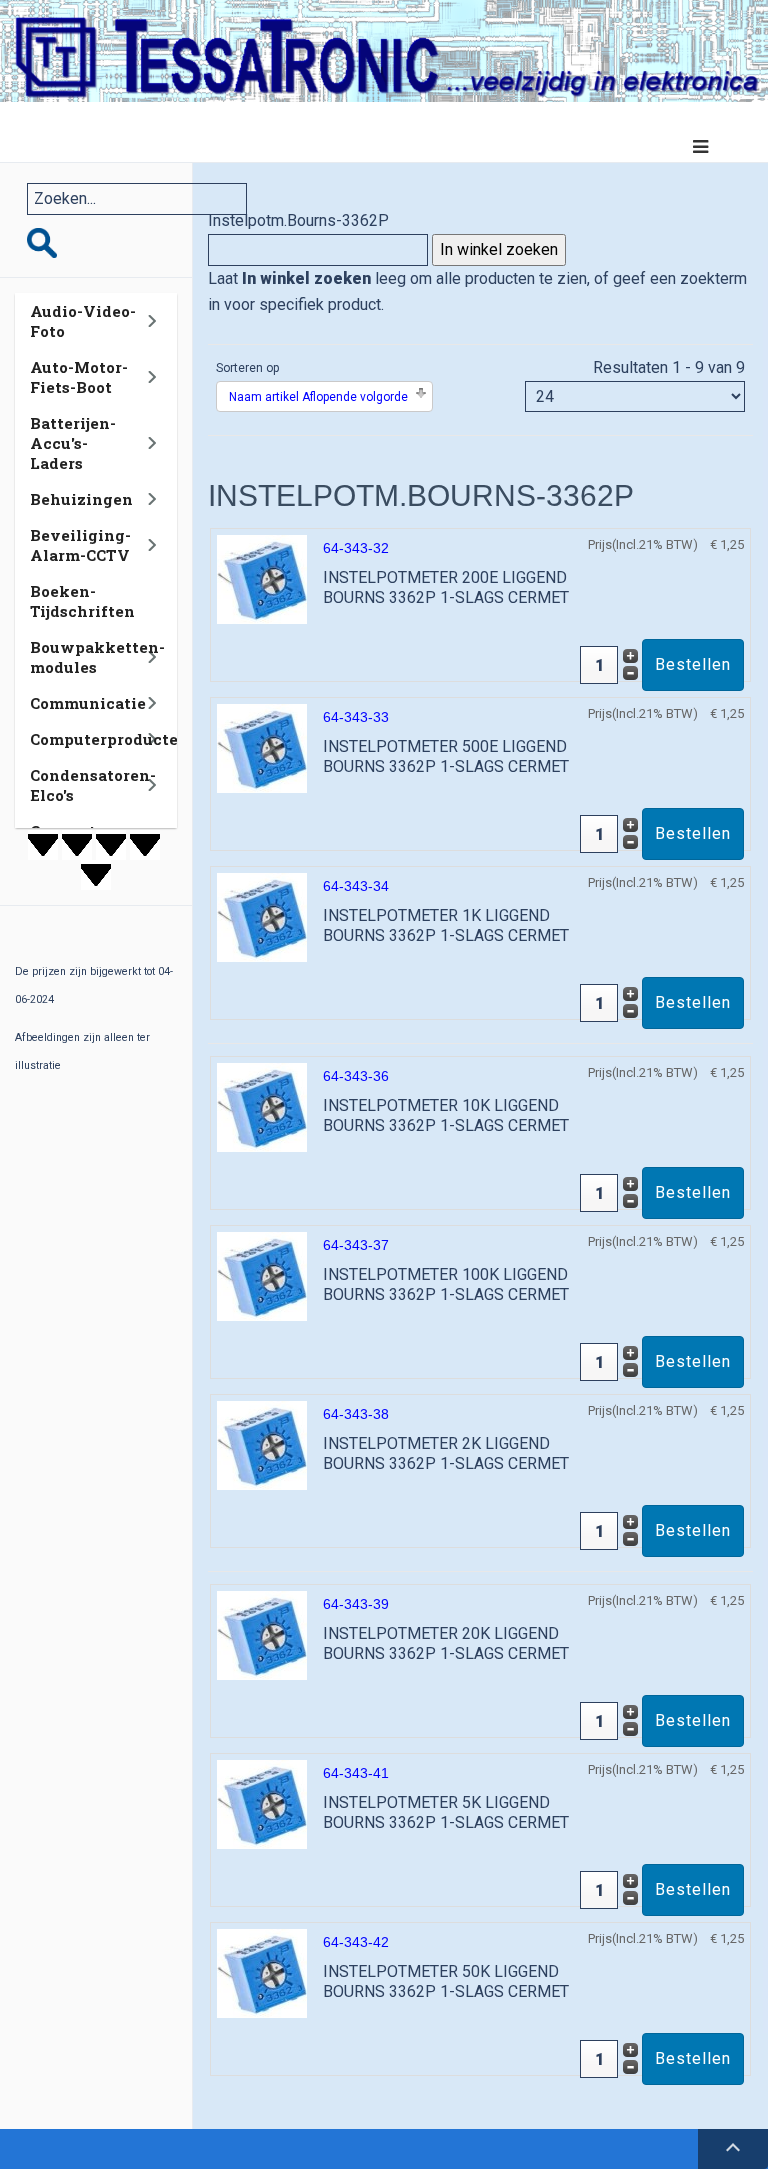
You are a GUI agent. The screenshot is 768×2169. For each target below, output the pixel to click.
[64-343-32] (262, 578)
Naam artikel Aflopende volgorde (318, 397)
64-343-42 (356, 1942)
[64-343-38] (262, 1444)
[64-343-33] (262, 747)
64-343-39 (356, 1604)
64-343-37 (356, 1245)
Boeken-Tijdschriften (82, 601)
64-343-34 (356, 886)
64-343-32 (356, 548)
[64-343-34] (262, 916)
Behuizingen (81, 499)
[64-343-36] (262, 1106)
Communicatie (88, 703)
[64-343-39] (262, 1634)
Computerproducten (109, 739)
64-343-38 (356, 1414)
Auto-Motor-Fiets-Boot (79, 377)
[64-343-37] (262, 1275)
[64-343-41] (262, 1803)
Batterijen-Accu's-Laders (73, 443)
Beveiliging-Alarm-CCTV (80, 545)
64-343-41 (356, 1773)
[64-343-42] (262, 1972)
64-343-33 (356, 717)
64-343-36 (356, 1076)
